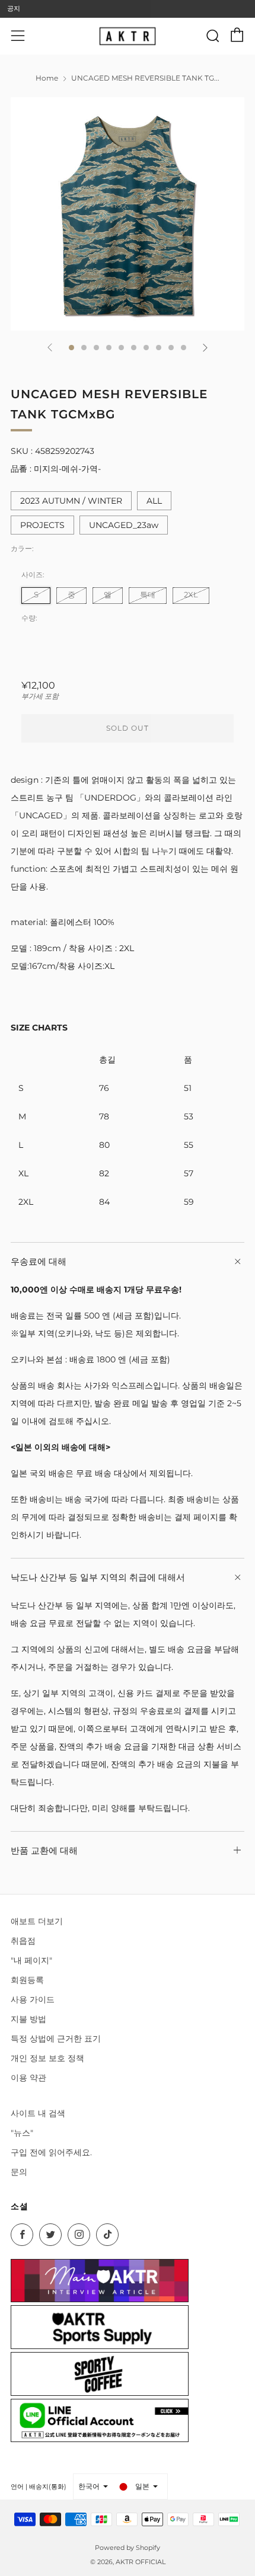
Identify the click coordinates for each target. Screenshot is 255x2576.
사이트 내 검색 (38, 2113)
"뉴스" (22, 2133)
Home (47, 78)
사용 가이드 (33, 1999)
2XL (191, 595)
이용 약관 (28, 2078)
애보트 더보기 (37, 1921)
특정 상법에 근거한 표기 (56, 2039)
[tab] (71, 348)
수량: (29, 618)
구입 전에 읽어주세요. (51, 2152)
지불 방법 (28, 2019)
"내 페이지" (31, 1960)
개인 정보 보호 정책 (47, 2058)
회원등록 (27, 1980)
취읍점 (23, 1941)
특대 (148, 595)
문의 (19, 2172)
